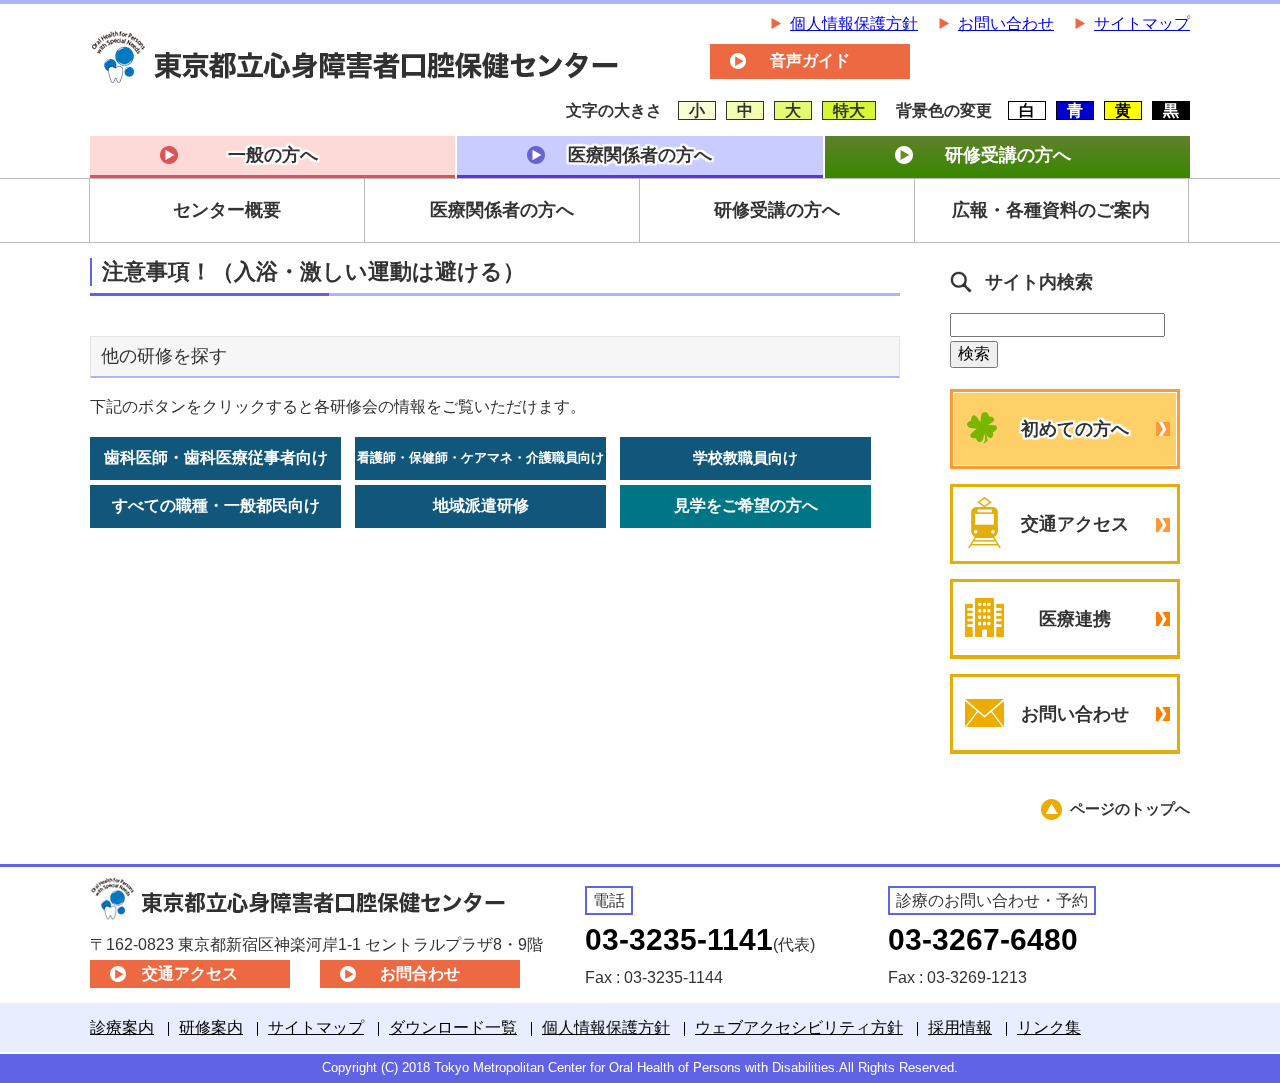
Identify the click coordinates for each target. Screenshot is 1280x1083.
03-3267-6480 (983, 939)
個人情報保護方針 (854, 23)
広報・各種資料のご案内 (1051, 210)
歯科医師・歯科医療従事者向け (216, 457)
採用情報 (960, 1027)
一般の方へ (273, 155)
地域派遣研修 (481, 505)
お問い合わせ (1006, 23)
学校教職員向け (745, 457)
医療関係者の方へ (640, 155)
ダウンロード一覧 (453, 1027)
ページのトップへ (1130, 808)
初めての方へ (1075, 429)
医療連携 (1075, 619)
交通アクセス (1075, 524)
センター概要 (227, 210)
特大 (849, 110)
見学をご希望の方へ (746, 505)
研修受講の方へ (1008, 155)
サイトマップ (1142, 23)
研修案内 (211, 1027)
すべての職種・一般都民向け (216, 505)
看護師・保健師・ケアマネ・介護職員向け (480, 457)
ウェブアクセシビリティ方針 (799, 1027)
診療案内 (122, 1027)
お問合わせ (420, 973)
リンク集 (1049, 1027)
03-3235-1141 (679, 939)
